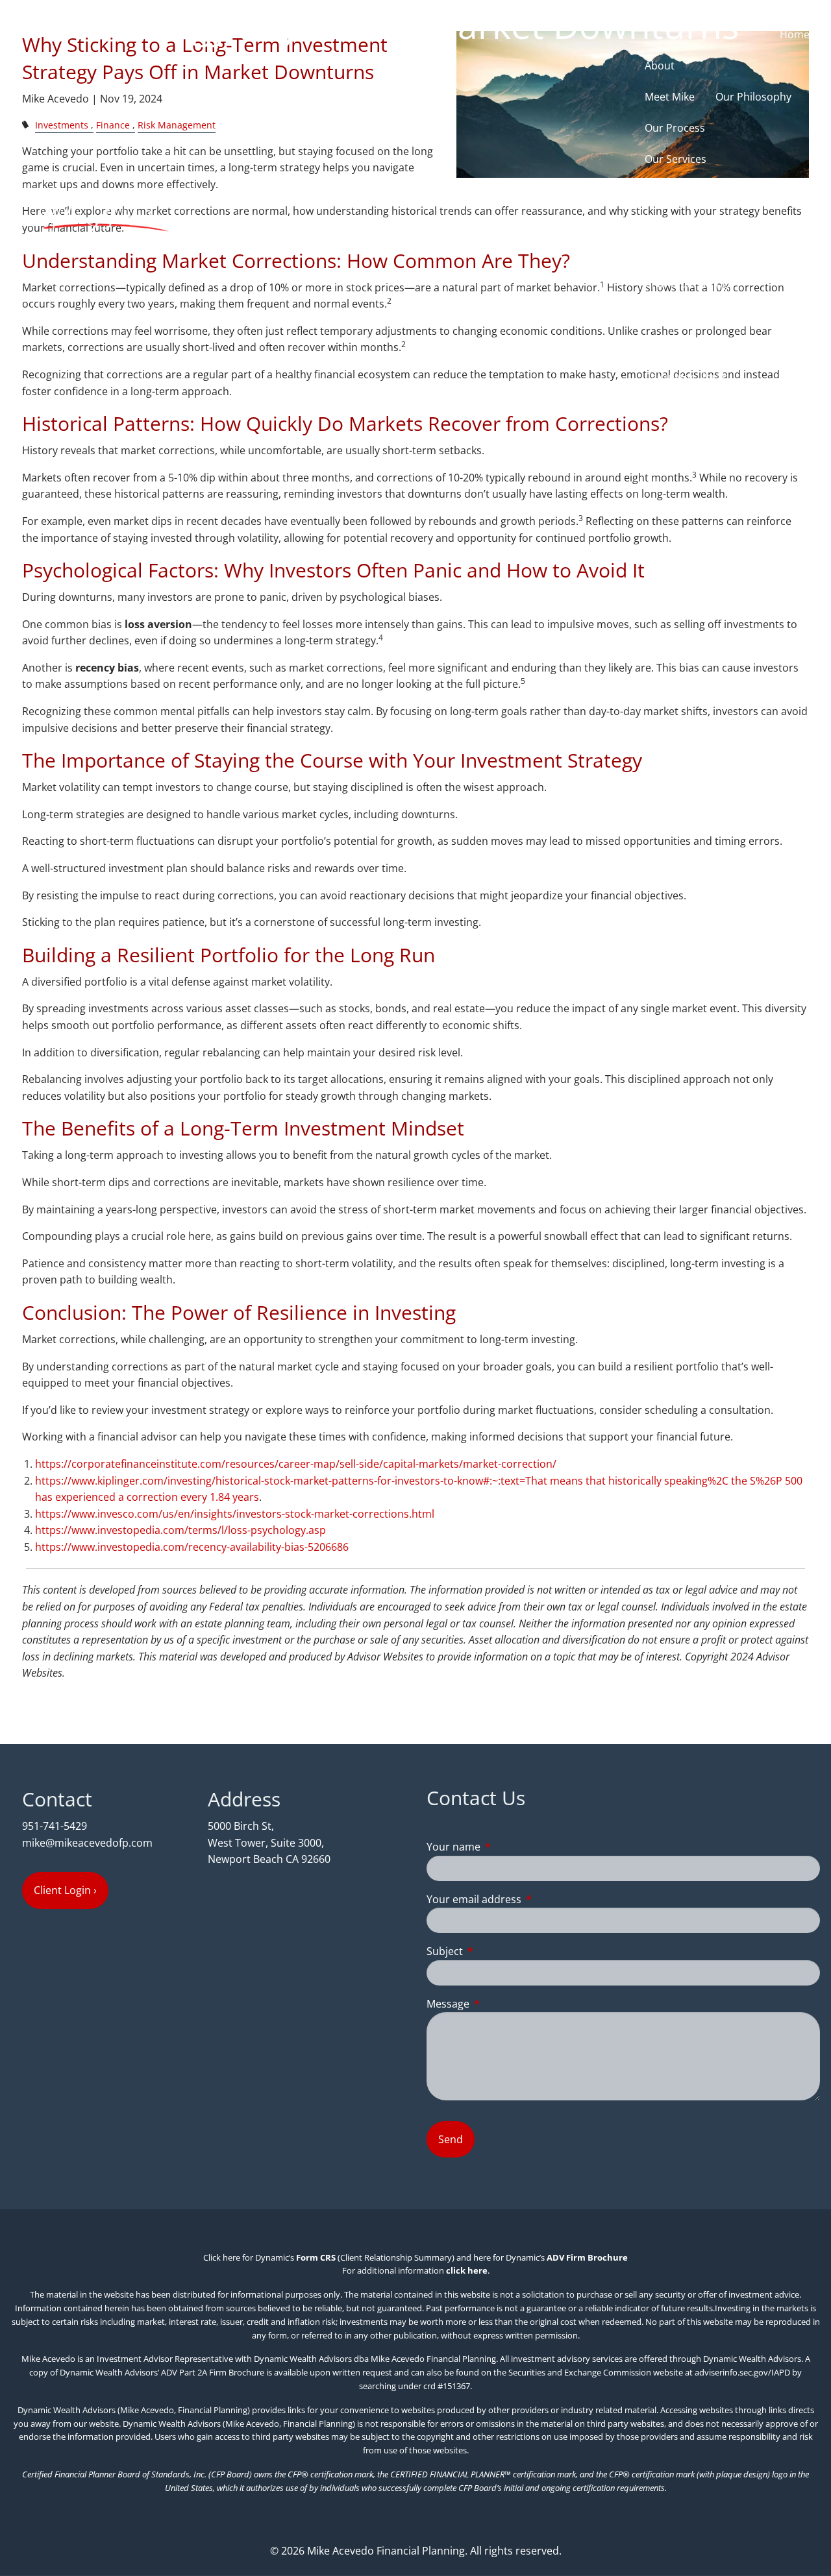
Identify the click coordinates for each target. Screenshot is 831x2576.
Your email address (526, 1899)
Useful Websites (684, 346)
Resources (670, 315)
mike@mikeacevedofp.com (87, 1843)
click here (467, 2270)
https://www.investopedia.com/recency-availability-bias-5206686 (192, 1547)
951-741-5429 (55, 1826)
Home (795, 34)
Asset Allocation (684, 252)
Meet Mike (670, 97)
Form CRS (316, 2257)
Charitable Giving (687, 284)
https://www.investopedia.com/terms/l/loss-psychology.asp (180, 1530)
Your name (506, 1847)
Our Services (676, 159)
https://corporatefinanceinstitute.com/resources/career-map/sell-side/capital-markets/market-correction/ (296, 1464)
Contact (713, 408)
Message (500, 2004)
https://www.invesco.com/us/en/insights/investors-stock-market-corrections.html (235, 1514)
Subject (497, 1951)
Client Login (781, 408)
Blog (662, 408)
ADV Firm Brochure (587, 2257)
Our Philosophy (753, 97)
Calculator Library (688, 377)
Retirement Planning (695, 221)
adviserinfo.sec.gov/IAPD (742, 2372)
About (660, 66)
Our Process (675, 128)
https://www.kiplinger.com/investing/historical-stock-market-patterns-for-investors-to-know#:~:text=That (291, 1481)
